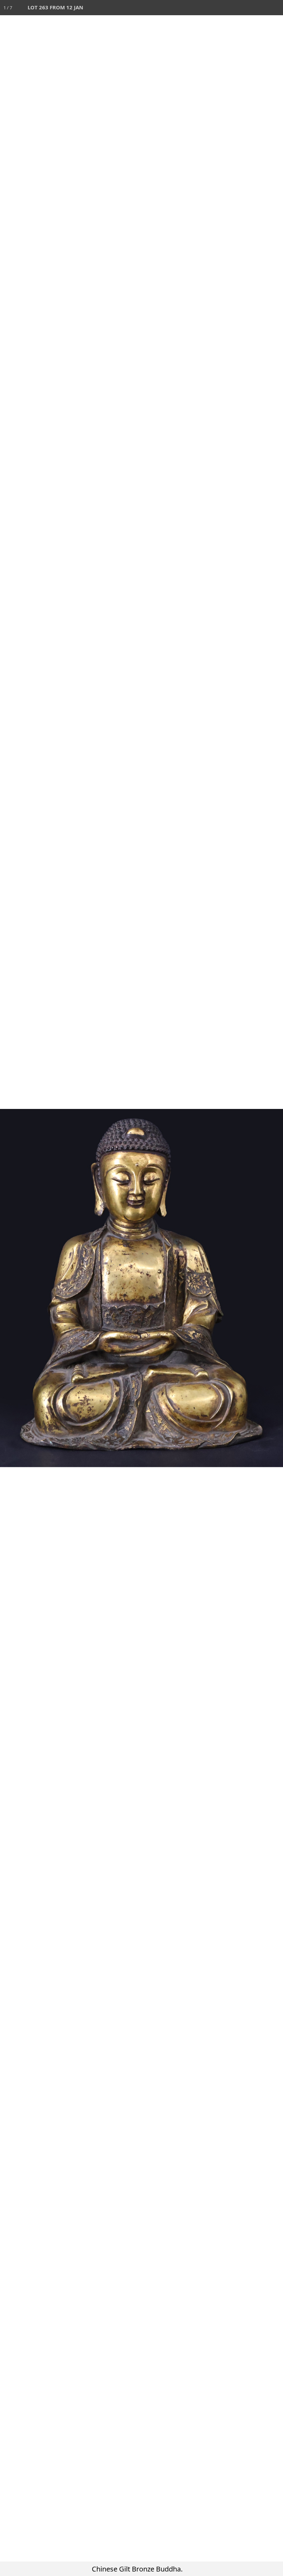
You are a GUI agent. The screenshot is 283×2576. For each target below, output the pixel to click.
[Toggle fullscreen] (245, 8)
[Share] (260, 8)
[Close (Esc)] (275, 8)
